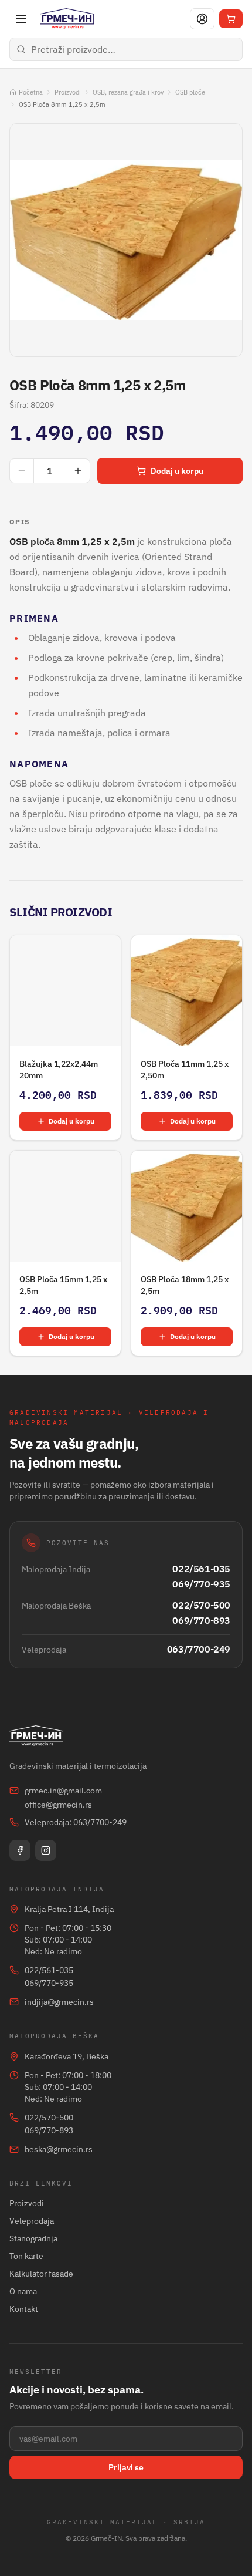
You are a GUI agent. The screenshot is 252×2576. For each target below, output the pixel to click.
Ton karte (26, 2256)
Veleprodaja (32, 2221)
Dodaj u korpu (177, 471)
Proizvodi (68, 92)
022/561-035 (201, 1569)
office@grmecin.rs (58, 1805)
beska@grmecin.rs (59, 2149)
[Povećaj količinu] (78, 471)
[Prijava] (202, 19)
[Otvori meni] (21, 19)
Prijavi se (126, 2467)
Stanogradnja (33, 2238)
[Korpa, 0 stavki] (231, 19)
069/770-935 (201, 1584)
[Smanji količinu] (22, 471)
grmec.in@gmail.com (63, 1791)
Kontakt (24, 2309)
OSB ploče (190, 92)
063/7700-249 (199, 1649)
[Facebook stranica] (20, 1850)
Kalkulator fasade (41, 2274)
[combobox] (126, 49)
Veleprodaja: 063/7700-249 (76, 1822)
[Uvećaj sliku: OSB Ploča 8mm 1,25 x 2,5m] (126, 240)
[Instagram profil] (46, 1850)
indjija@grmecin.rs (59, 2002)
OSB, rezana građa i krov (128, 92)
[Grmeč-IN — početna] (67, 19)
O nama (23, 2291)
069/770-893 (201, 1620)
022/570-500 (201, 1605)
